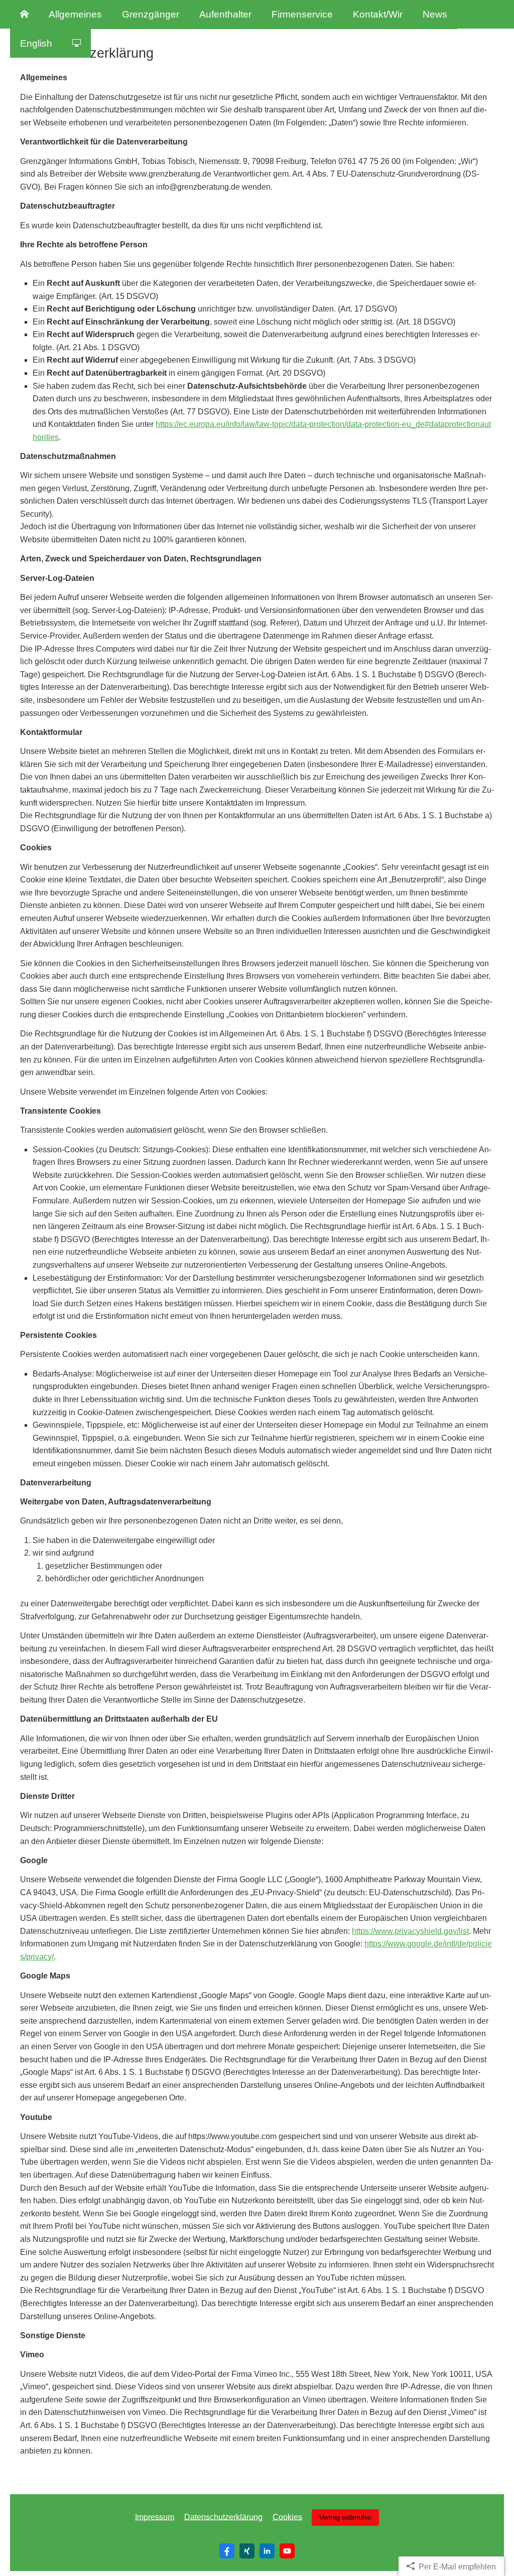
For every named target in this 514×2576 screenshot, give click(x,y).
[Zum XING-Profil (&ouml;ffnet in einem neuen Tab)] (247, 2551)
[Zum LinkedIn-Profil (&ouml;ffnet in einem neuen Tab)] (267, 2551)
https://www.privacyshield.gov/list (410, 1931)
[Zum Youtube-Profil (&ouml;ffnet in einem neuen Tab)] (287, 2551)
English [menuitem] (36, 43)
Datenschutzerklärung (223, 2517)
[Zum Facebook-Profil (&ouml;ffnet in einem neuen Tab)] (227, 2551)
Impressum (155, 2517)
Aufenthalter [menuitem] (225, 14)
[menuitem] (24, 15)
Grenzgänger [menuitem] (151, 14)
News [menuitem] (435, 14)
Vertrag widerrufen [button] (345, 2518)
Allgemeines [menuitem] (75, 14)
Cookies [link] (287, 2517)
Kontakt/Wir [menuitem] (378, 14)
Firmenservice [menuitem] (302, 14)
